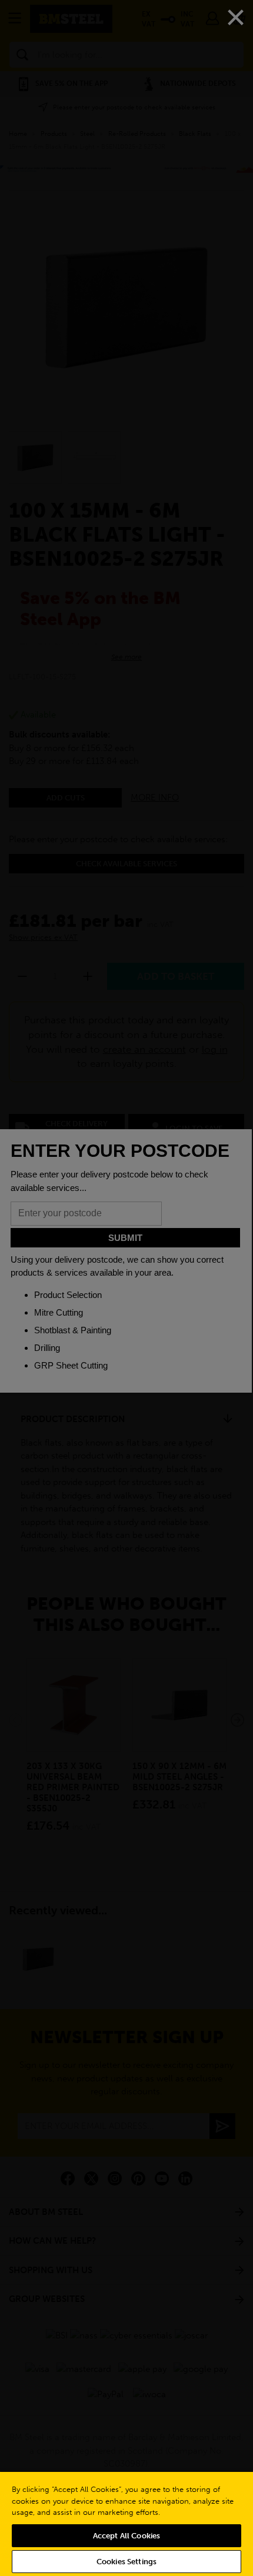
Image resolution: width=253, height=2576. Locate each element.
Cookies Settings (126, 2562)
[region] (126, 2523)
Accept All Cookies (126, 2536)
